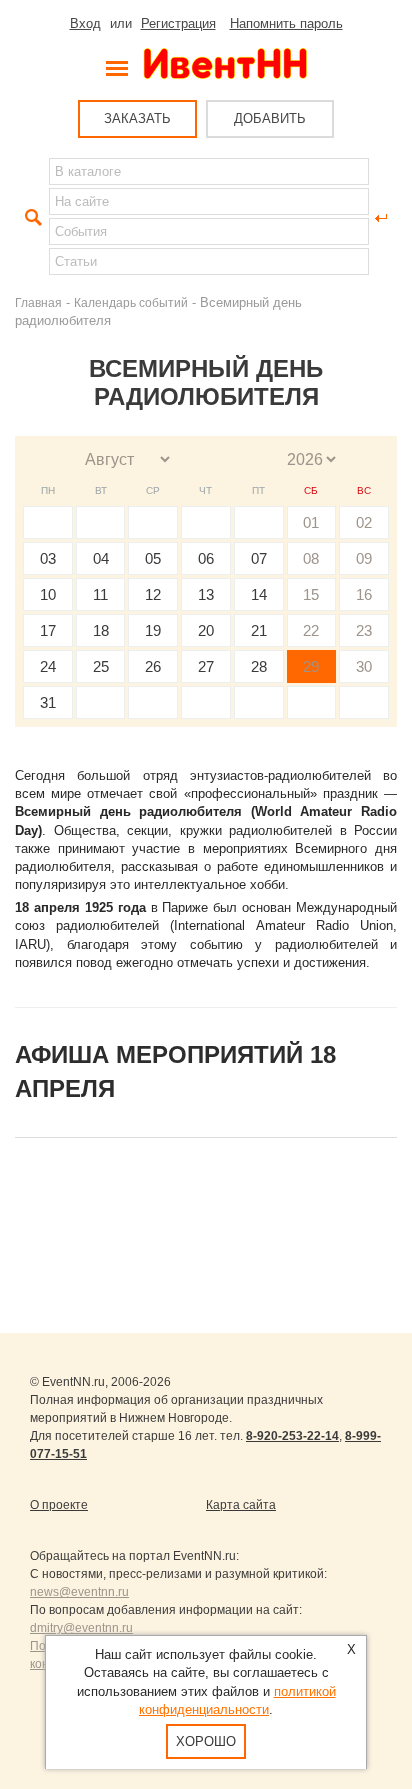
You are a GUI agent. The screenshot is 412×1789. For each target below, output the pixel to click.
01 (311, 522)
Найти (31, 218)
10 (48, 594)
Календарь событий (131, 302)
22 (311, 630)
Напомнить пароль (286, 23)
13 (206, 594)
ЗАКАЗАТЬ (137, 118)
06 (206, 558)
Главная (38, 302)
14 (259, 594)
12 (153, 594)
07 (259, 558)
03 (48, 558)
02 (364, 522)
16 (364, 594)
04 (101, 558)
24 (48, 666)
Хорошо (206, 1741)
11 (100, 594)
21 (259, 630)
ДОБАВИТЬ (270, 118)
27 (206, 666)
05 (153, 558)
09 (364, 558)
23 (364, 630)
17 (48, 630)
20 (206, 630)
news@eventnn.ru (79, 1592)
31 (48, 702)
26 (153, 666)
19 (153, 630)
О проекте (59, 1505)
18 (101, 630)
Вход (85, 23)
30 (364, 666)
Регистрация (178, 23)
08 (311, 558)
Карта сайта (241, 1505)
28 (259, 666)
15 (311, 594)
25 (101, 666)
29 (311, 666)
